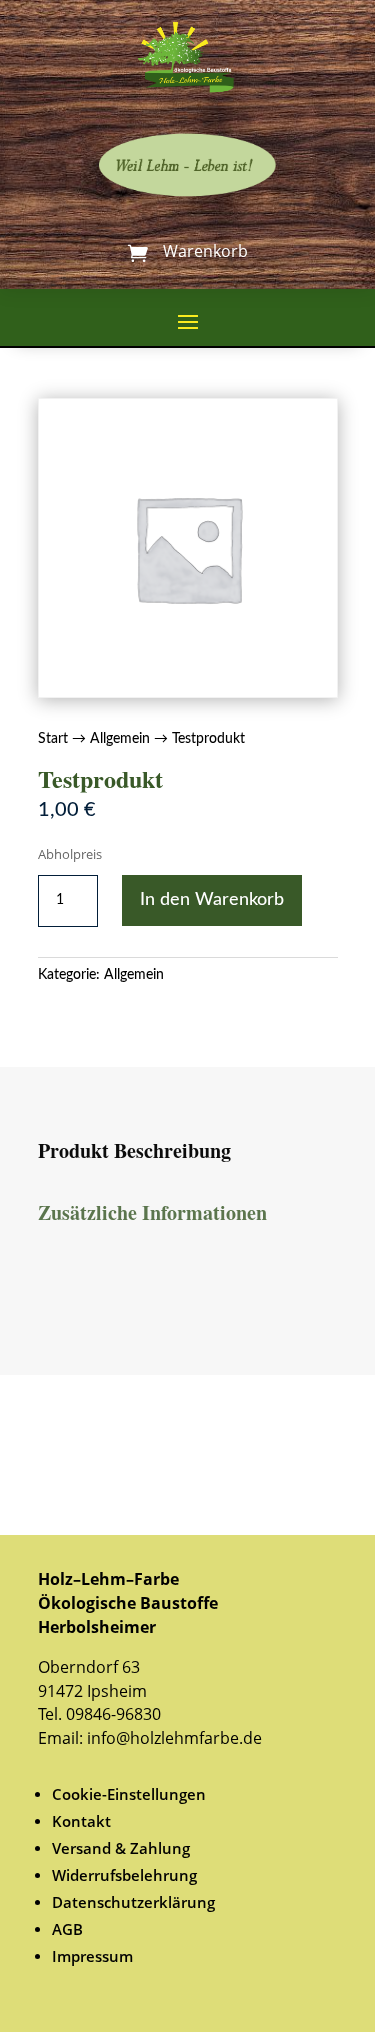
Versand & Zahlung (121, 1848)
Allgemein (120, 739)
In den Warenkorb (212, 900)
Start (53, 739)
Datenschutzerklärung (133, 1902)
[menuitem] (195, 1794)
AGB (67, 1929)
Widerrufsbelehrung (124, 1875)
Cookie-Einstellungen (129, 1794)
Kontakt (81, 1821)
